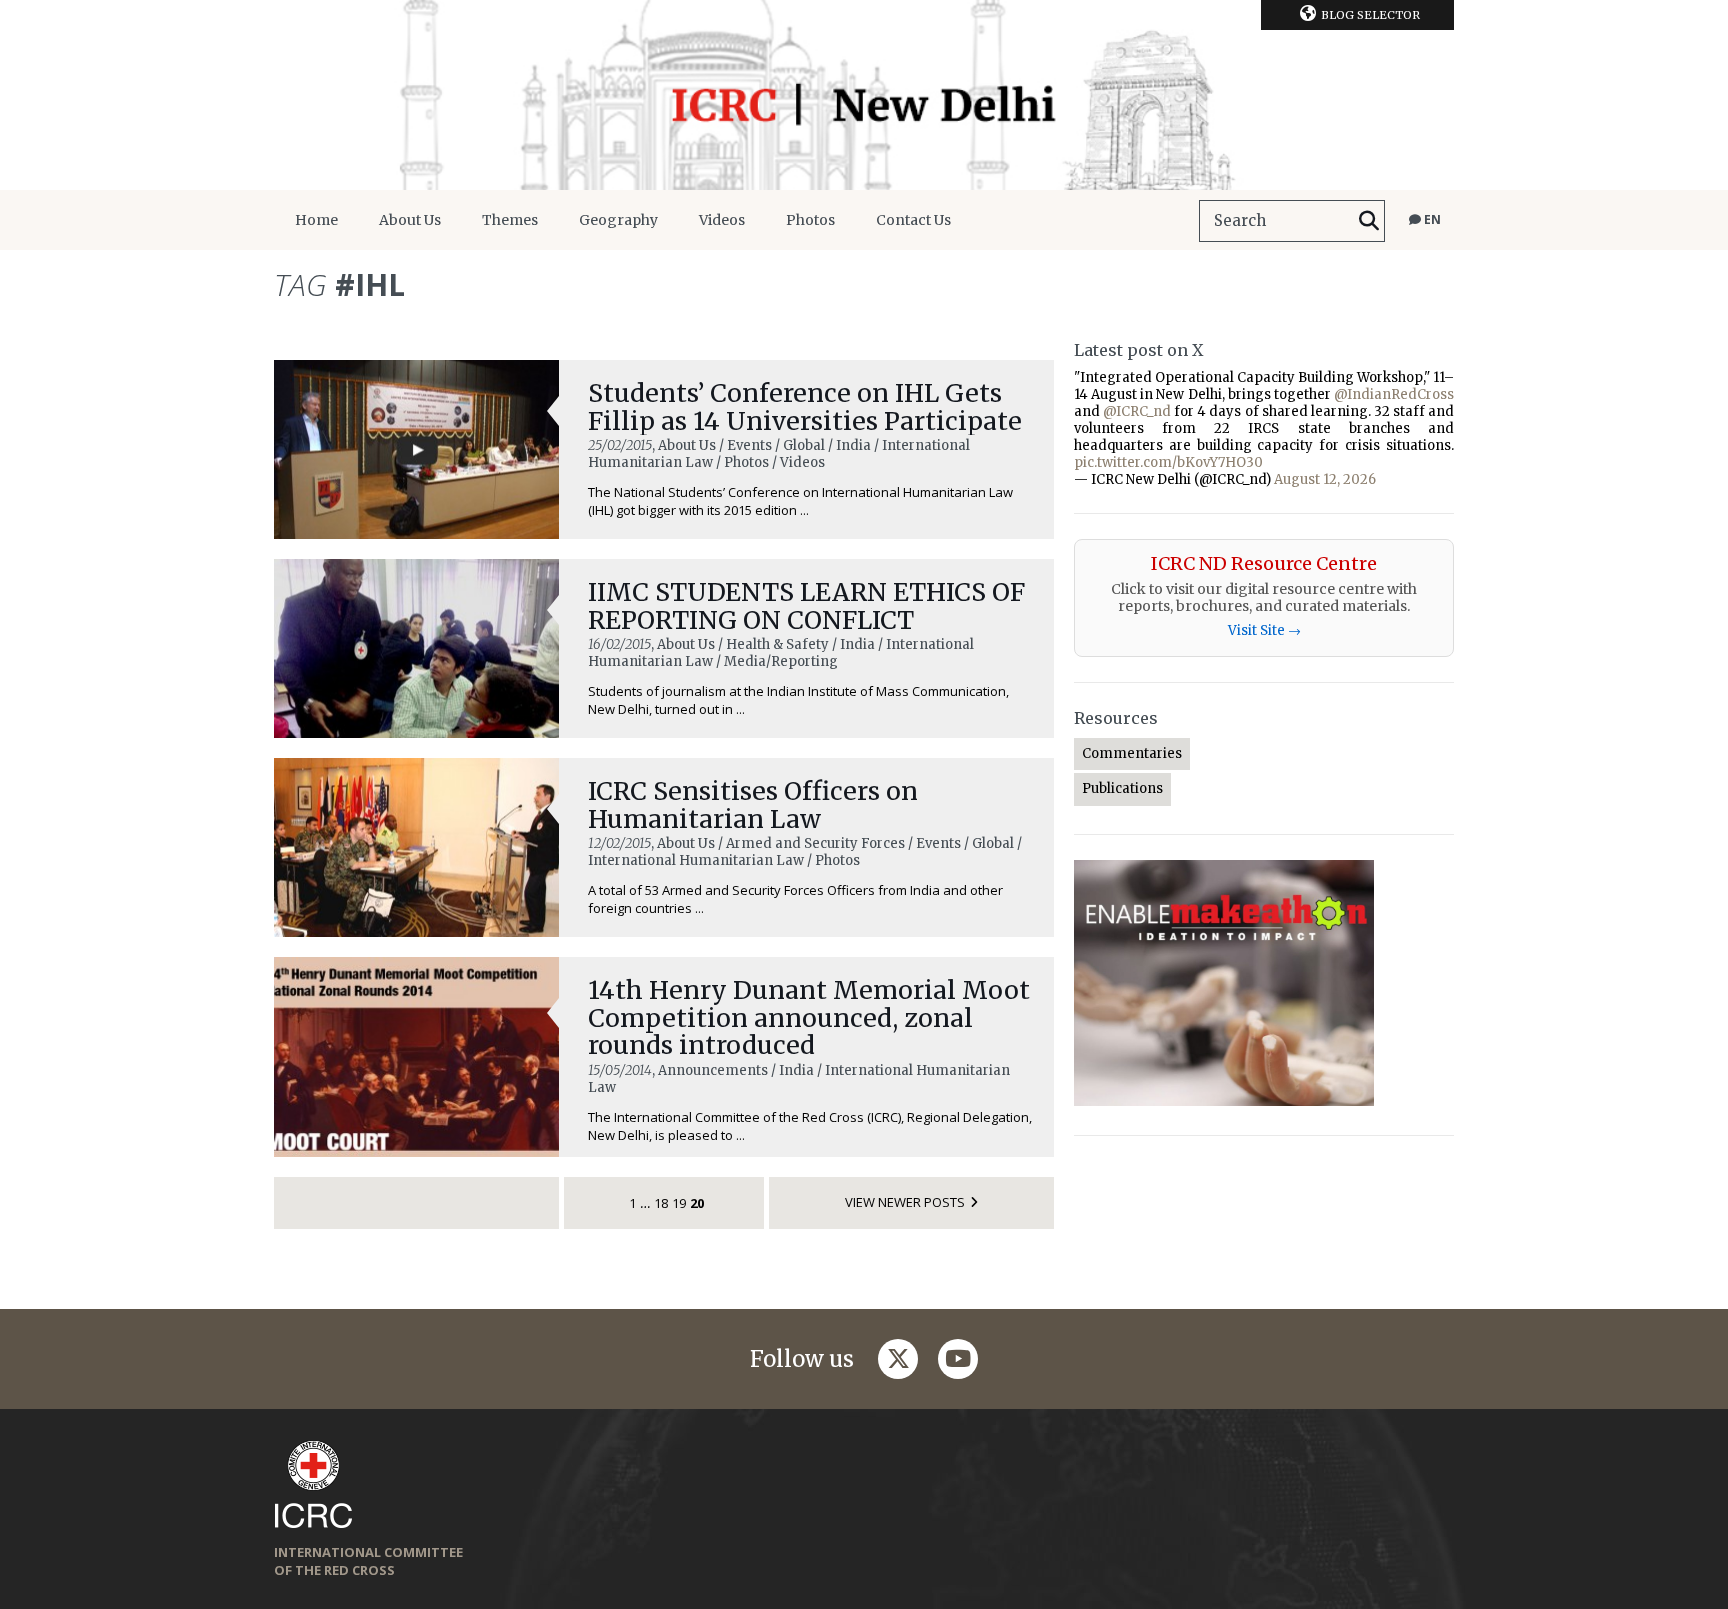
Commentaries (1132, 753)
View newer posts (905, 1202)
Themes (510, 220)
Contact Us (913, 220)
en (1431, 219)
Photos (810, 220)
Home (316, 220)
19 (679, 1203)
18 (661, 1203)
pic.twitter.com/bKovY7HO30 (1168, 462)
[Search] (1369, 221)
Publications (1122, 788)
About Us (410, 220)
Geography (618, 220)
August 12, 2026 (1325, 479)
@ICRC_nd (1137, 411)
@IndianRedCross (1394, 394)
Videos (722, 220)
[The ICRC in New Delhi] (864, 95)
